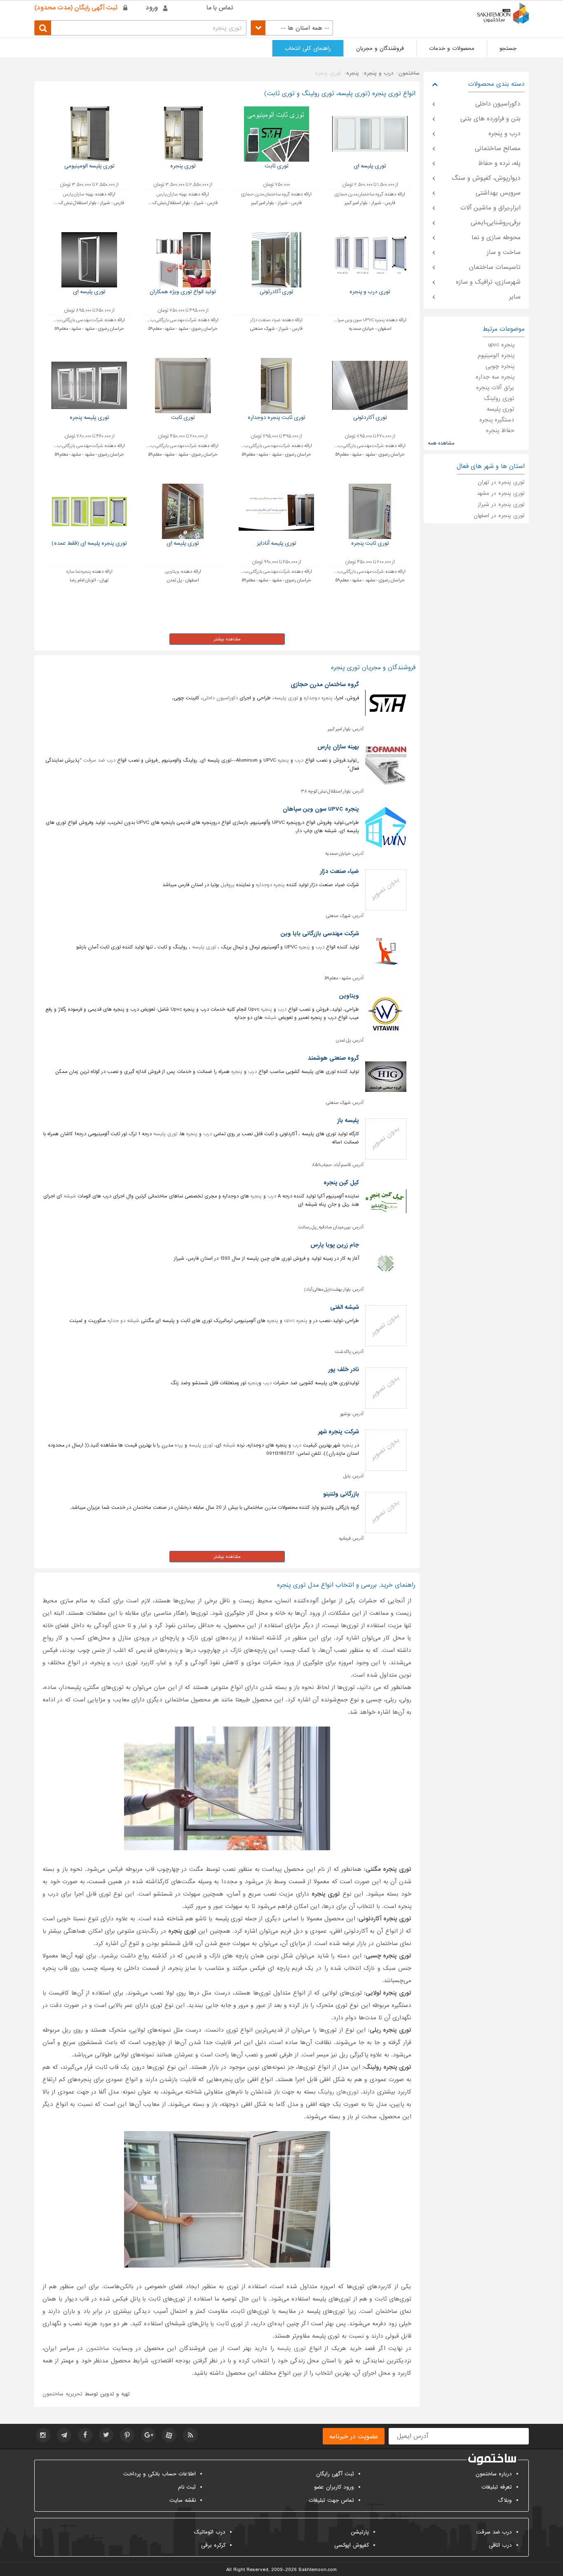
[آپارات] (169, 2435)
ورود (152, 8)
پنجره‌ (171, 1650)
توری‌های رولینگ (338, 2092)
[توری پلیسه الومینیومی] (89, 134)
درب (299, 760)
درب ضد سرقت (99, 760)
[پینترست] (127, 2435)
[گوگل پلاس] (148, 2435)
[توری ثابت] (276, 134)
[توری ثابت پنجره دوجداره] (276, 385)
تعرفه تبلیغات (497, 2487)
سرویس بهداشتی (498, 193)
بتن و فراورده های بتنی (490, 119)
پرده (179, 1445)
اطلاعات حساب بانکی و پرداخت (160, 2474)
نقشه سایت (183, 2500)
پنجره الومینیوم (496, 355)
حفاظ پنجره (500, 431)
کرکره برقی (213, 2545)
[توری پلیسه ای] (370, 134)
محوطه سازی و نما (496, 238)
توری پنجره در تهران (501, 482)
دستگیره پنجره (497, 420)
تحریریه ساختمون (62, 2394)
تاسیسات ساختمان (495, 267)
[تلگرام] (64, 2435)
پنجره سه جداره (495, 377)
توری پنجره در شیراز (501, 505)
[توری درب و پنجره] (370, 260)
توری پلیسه (286, 698)
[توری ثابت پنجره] (370, 511)
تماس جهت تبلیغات (331, 2500)
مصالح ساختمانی (498, 148)
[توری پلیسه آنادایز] (276, 511)
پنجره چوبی (500, 366)
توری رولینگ (499, 398)
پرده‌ (231, 1638)
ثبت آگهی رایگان (335, 2474)
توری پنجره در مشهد (501, 493)
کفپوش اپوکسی (352, 2545)
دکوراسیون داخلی (220, 698)
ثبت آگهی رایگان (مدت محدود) (76, 8)
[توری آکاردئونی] (370, 385)
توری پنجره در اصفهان (499, 516)
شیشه (270, 1018)
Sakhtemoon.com (318, 2570)
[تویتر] (106, 2435)
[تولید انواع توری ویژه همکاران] (183, 260)
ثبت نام (187, 2487)
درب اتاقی (500, 2545)
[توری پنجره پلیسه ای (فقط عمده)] (89, 511)
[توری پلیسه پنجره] (89, 385)
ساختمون (98, 2348)
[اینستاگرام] (43, 2435)
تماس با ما (220, 8)
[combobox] (292, 28)
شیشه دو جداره (123, 1321)
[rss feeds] (190, 2435)
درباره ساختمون (494, 2474)
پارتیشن (360, 2532)
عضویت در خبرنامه (354, 2437)
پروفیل (228, 885)
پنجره (283, 760)
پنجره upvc (296, 1321)
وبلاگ (505, 2500)
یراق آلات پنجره (495, 388)
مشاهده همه (441, 443)
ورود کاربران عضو (334, 2487)
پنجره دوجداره (318, 698)
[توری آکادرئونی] (276, 260)
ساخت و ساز (504, 252)
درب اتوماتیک (210, 2532)
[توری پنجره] (183, 134)
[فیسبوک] (85, 2435)
